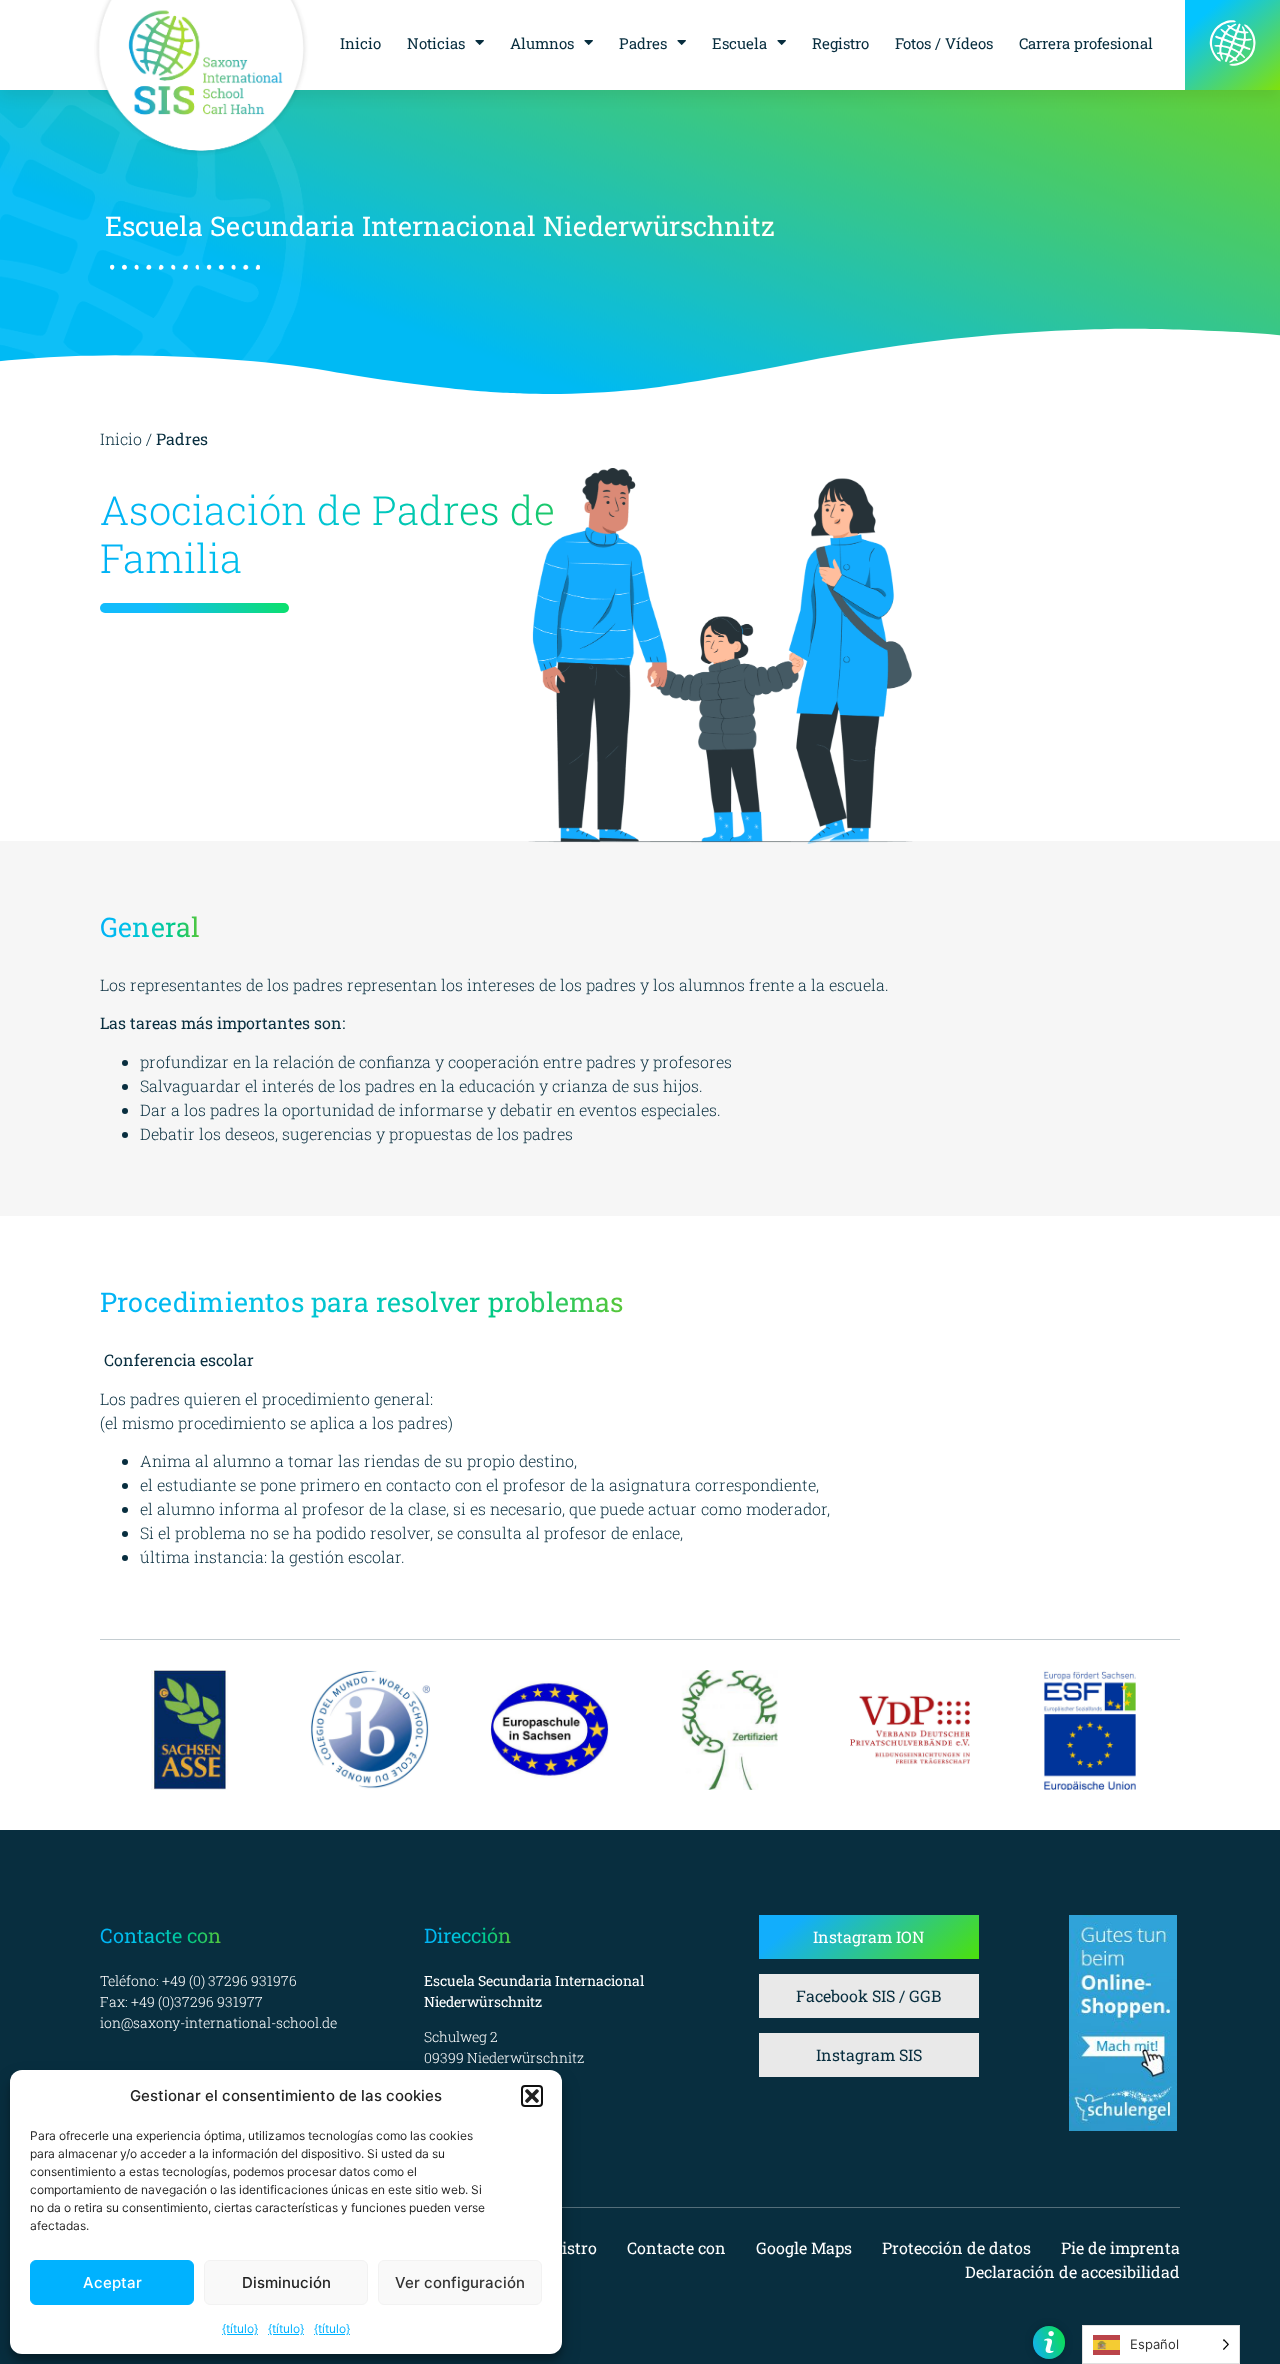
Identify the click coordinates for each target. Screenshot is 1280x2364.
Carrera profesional (1086, 43)
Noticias (436, 43)
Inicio (360, 43)
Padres (643, 43)
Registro (840, 43)
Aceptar (112, 2282)
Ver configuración (460, 2282)
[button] (532, 2096)
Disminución (286, 2282)
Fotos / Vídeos (944, 43)
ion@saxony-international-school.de (218, 2022)
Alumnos (542, 43)
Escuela (739, 43)
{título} (240, 2328)
